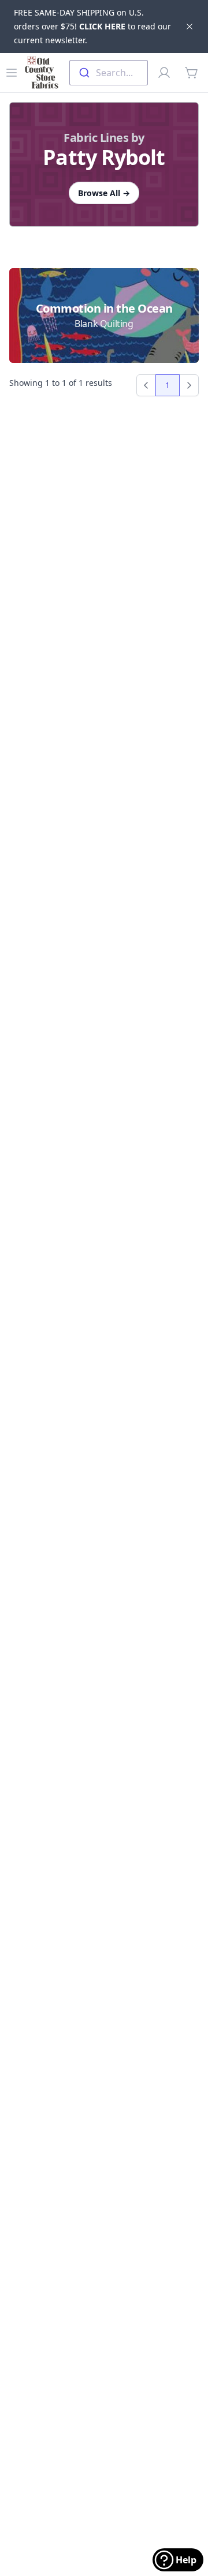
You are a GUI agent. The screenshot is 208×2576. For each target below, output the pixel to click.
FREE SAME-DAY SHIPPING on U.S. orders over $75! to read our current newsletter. (92, 26)
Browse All (104, 193)
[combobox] (109, 73)
